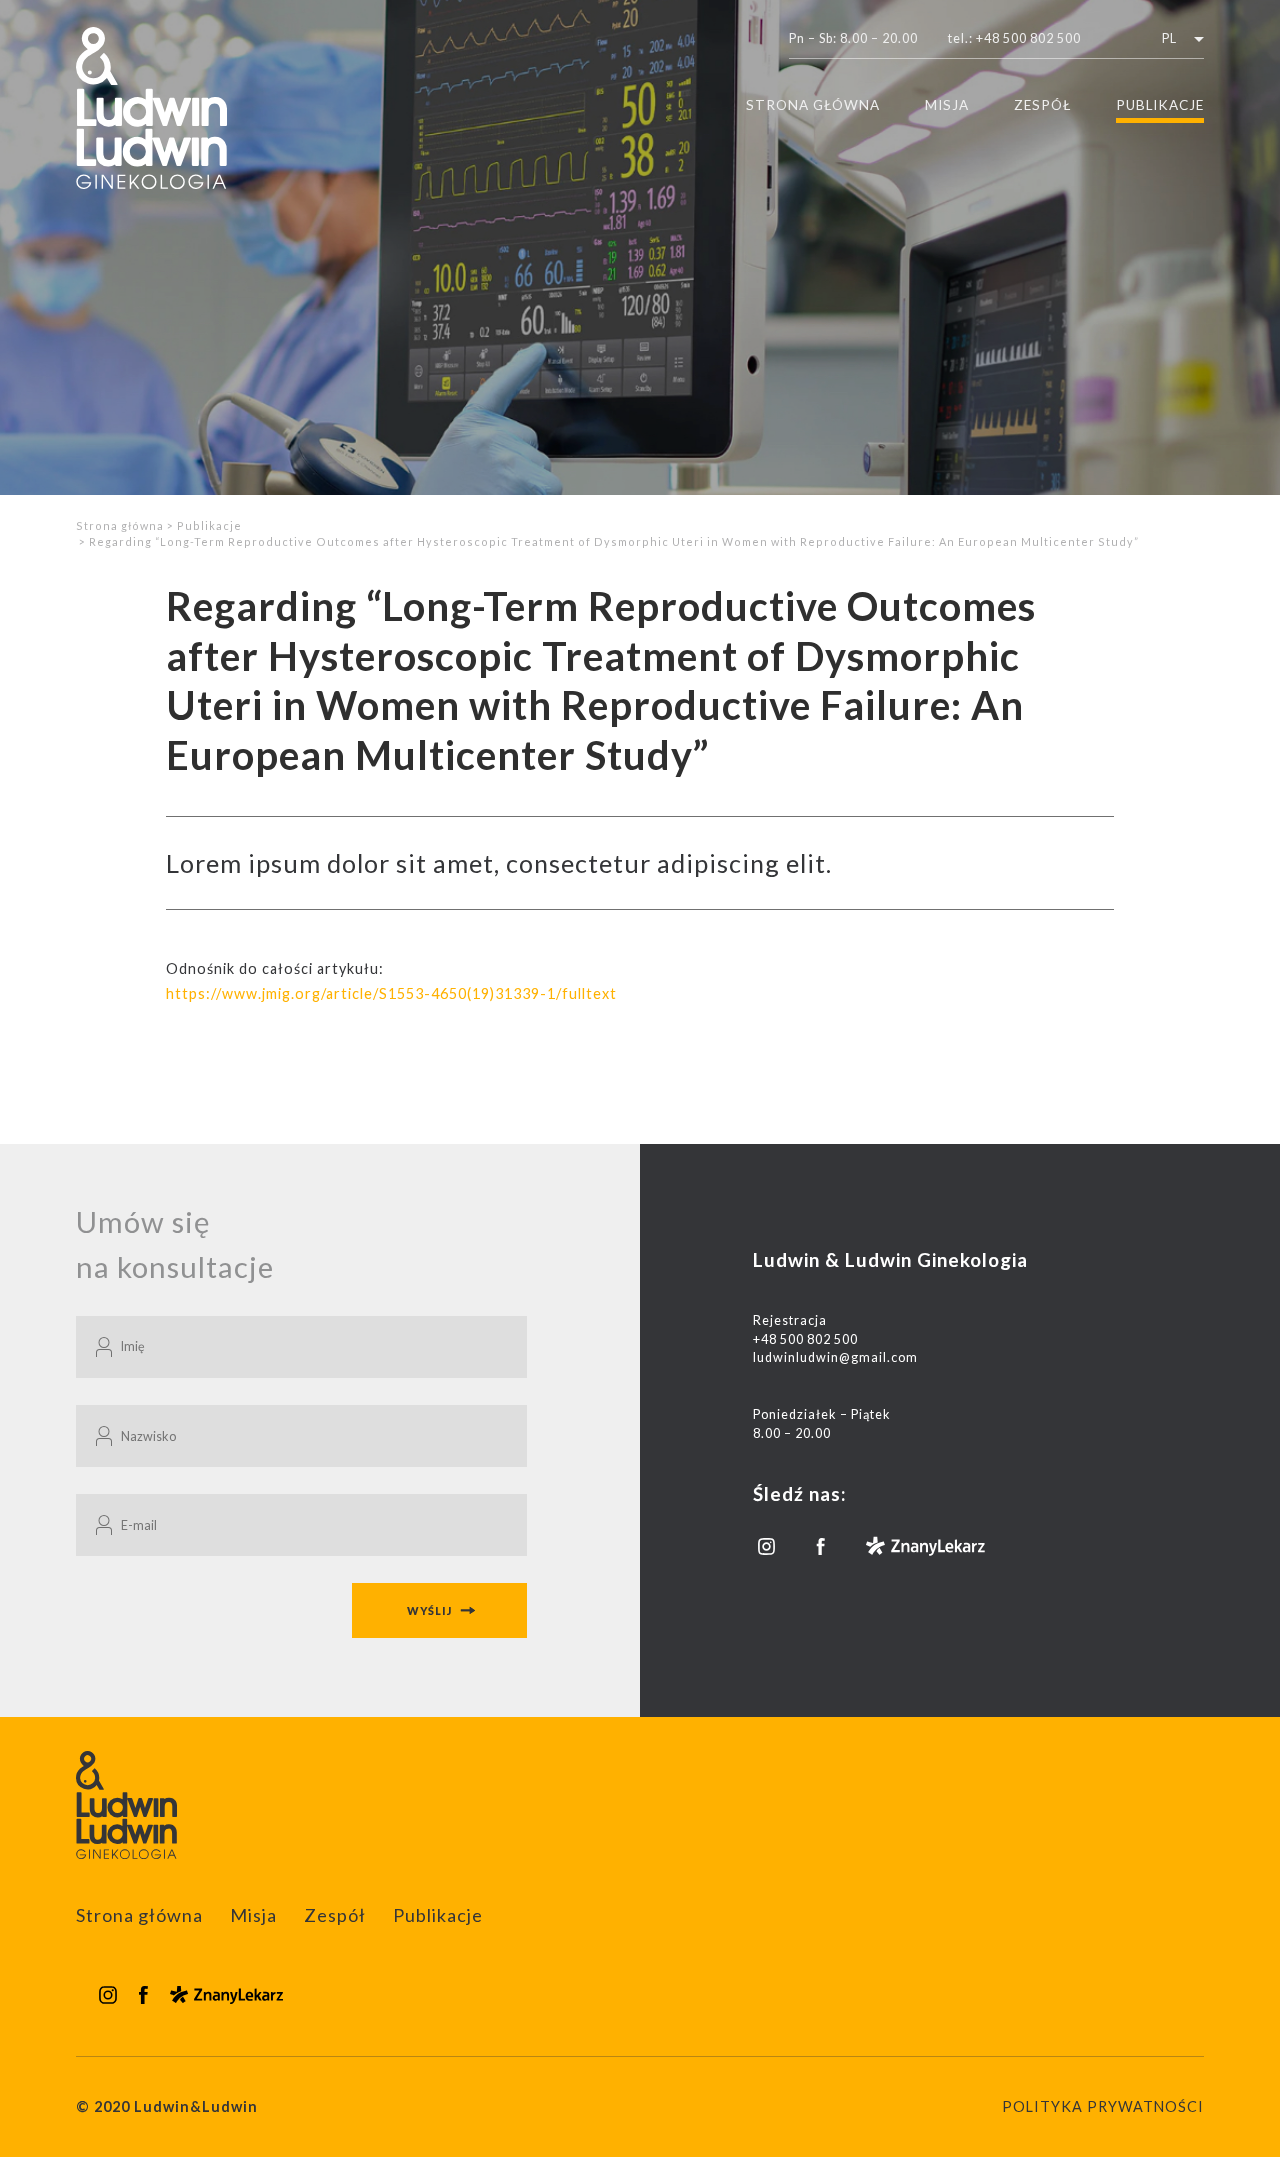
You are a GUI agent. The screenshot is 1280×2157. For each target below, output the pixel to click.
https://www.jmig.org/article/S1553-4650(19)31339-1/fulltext (391, 993)
